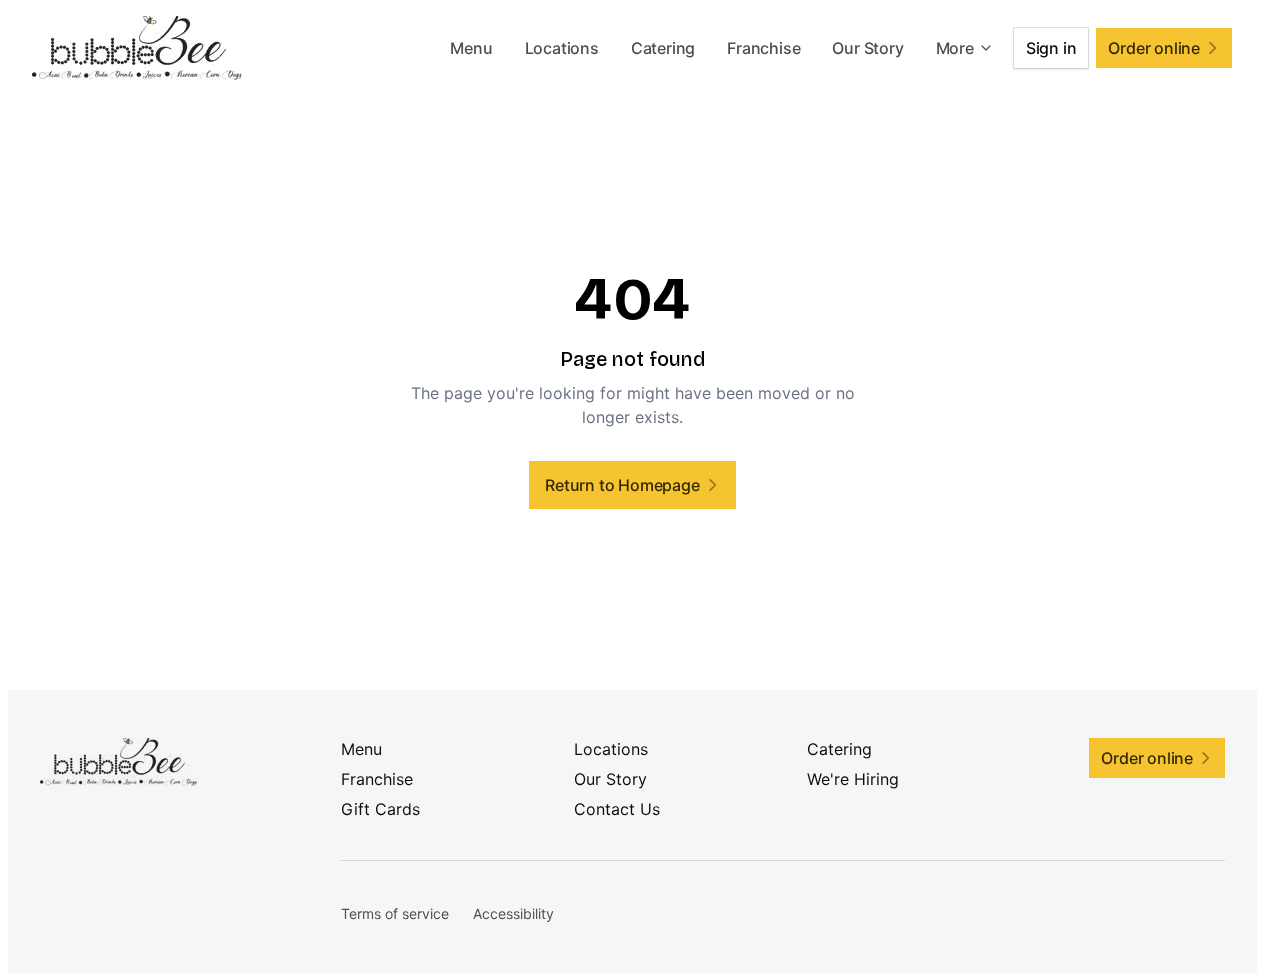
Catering (663, 48)
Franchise (763, 48)
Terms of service (395, 913)
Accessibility (513, 913)
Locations (562, 48)
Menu (471, 48)
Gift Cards (380, 809)
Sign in (1051, 48)
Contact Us (617, 809)
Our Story (867, 48)
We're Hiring (853, 779)
